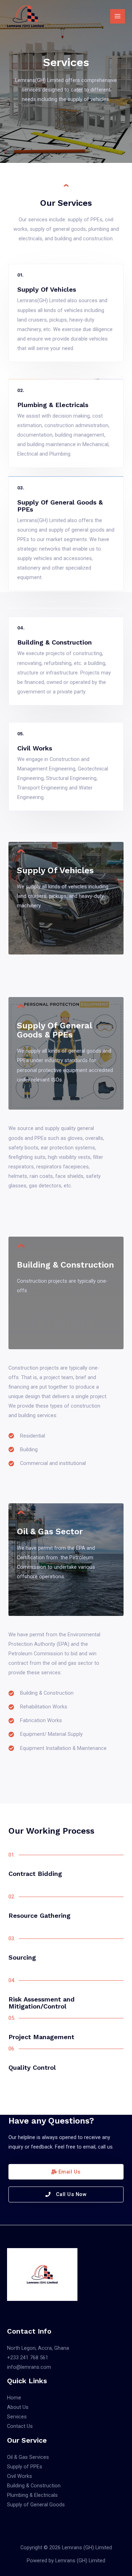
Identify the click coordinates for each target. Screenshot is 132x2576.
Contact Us (20, 2426)
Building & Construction (34, 2486)
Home (14, 2398)
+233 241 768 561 (28, 2358)
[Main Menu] (118, 17)
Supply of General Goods (36, 2505)
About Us (18, 2407)
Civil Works (20, 2476)
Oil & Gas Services (28, 2457)
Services (17, 2417)
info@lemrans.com (29, 2367)
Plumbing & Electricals (32, 2495)
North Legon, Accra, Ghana (38, 2348)
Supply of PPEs (25, 2467)
